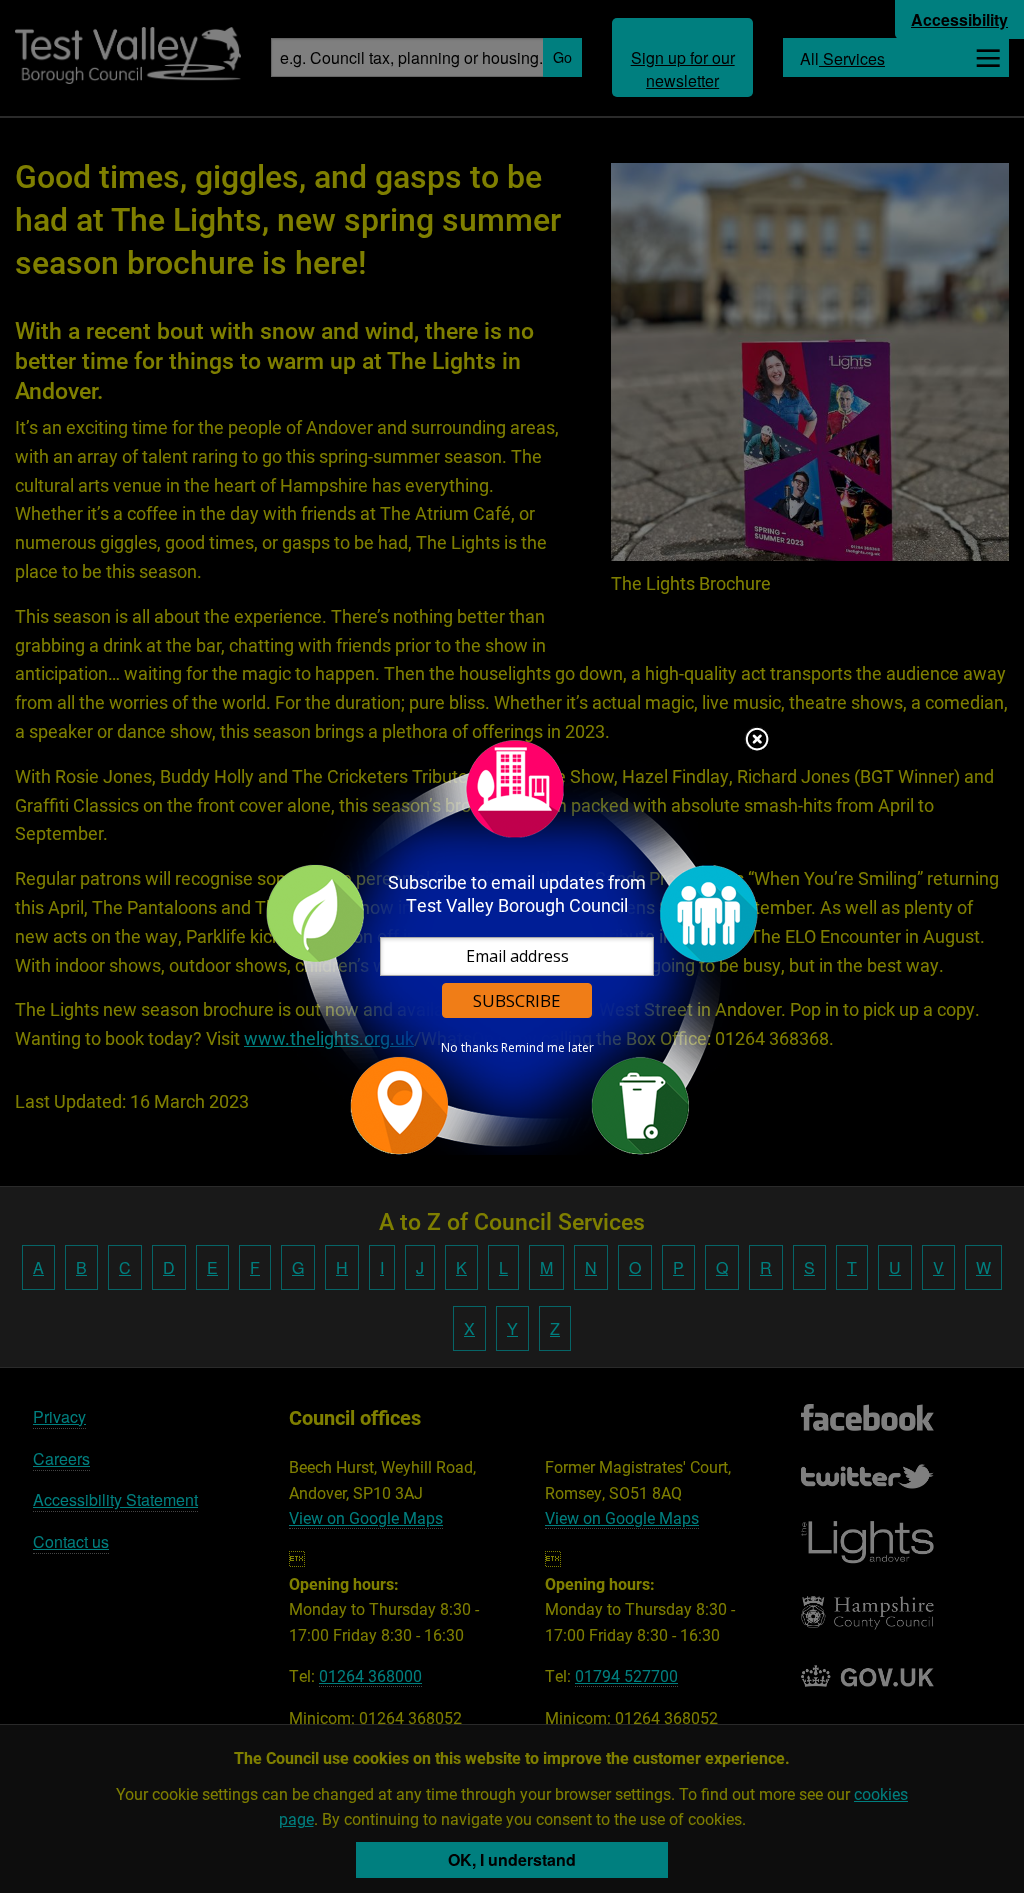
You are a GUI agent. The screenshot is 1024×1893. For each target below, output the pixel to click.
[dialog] (512, 946)
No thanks (469, 1048)
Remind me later (547, 1048)
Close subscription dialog (757, 741)
